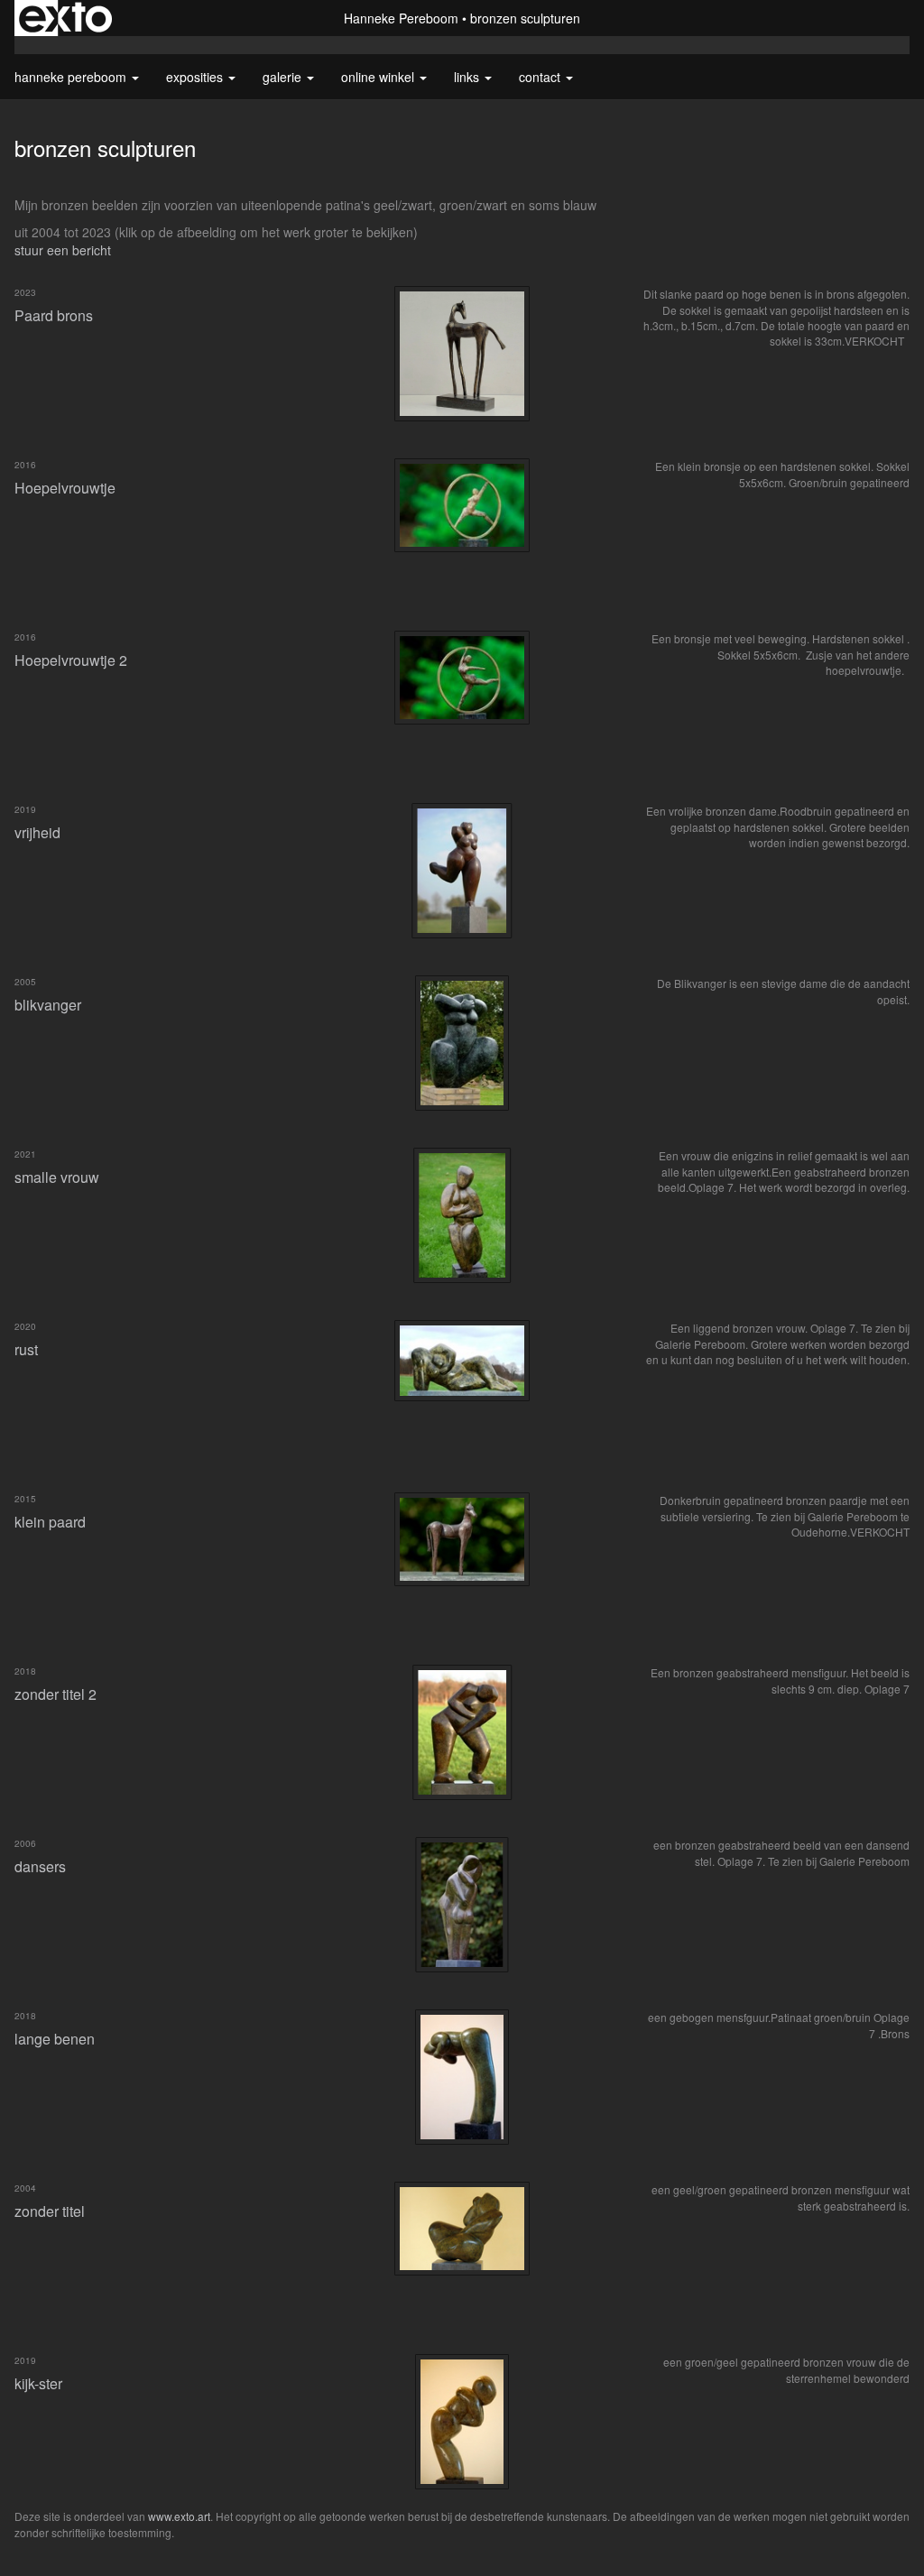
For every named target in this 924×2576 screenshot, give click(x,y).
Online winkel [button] (379, 77)
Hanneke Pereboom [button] (72, 77)
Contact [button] (541, 77)
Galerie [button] (284, 77)
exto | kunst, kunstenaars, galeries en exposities (65, 18)
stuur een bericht (63, 250)
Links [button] (468, 77)
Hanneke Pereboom (401, 18)
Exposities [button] (196, 77)
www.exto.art (179, 2516)
